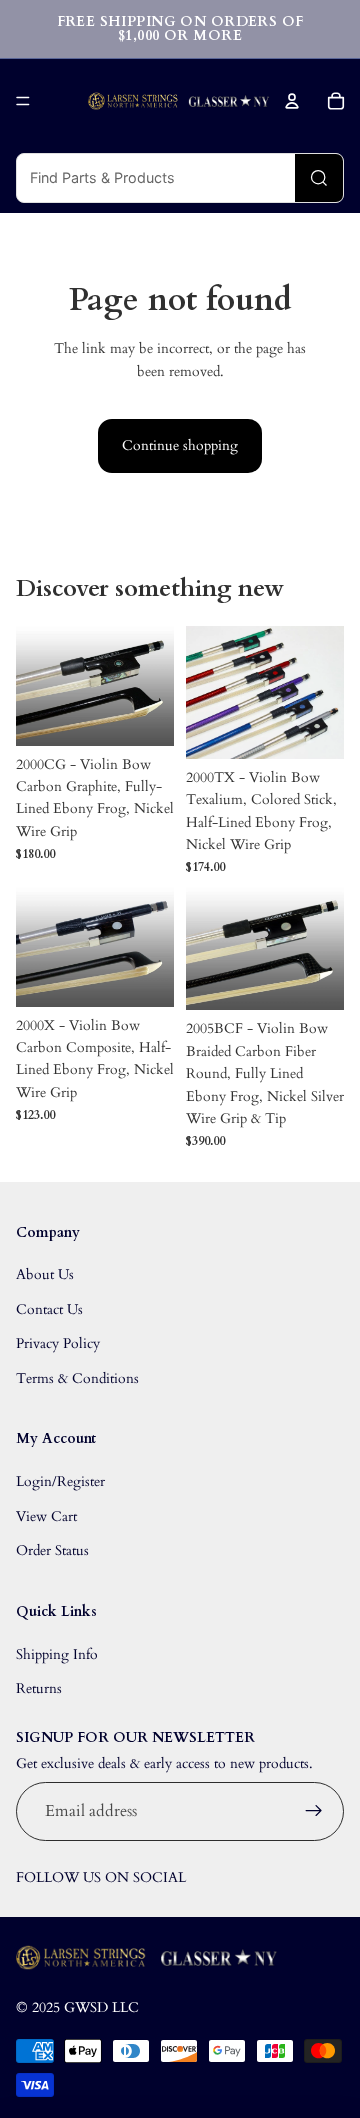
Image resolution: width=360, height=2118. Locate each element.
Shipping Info (57, 1654)
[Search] (319, 178)
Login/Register (60, 1481)
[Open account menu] (292, 101)
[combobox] (156, 178)
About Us (45, 1274)
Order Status (52, 1550)
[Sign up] (314, 1812)
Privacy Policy (58, 1343)
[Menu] (23, 101)
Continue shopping (180, 445)
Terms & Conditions (77, 1378)
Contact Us (49, 1309)
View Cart (46, 1516)
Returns (39, 1688)
